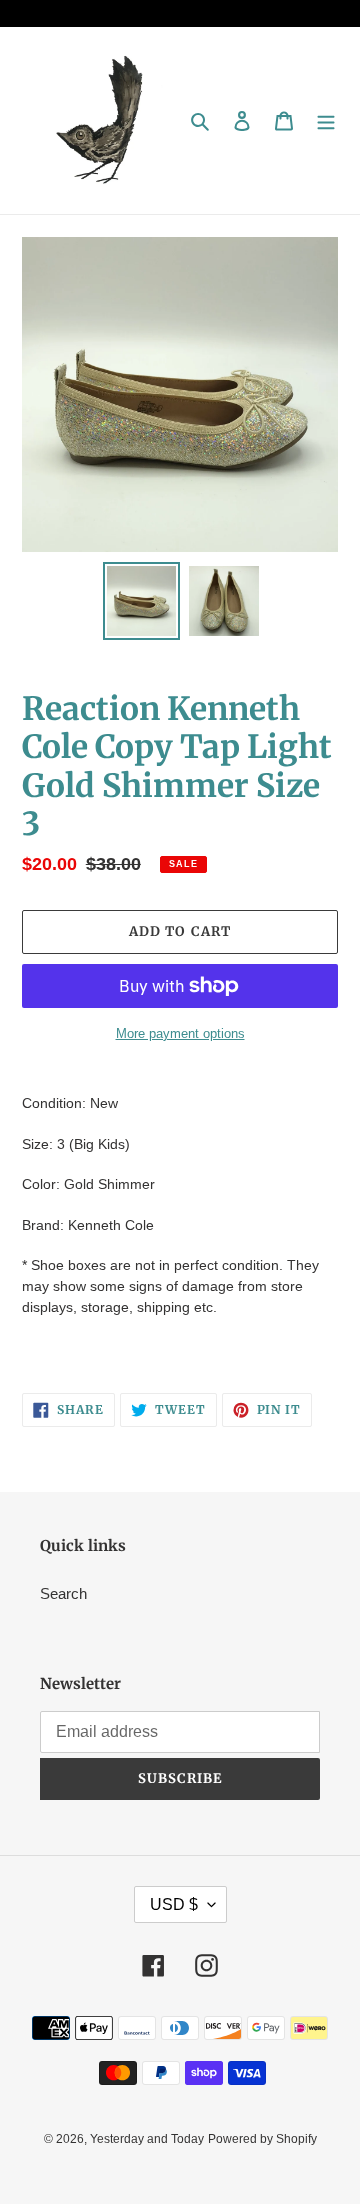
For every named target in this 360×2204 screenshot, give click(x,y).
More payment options (180, 1033)
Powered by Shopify (262, 2139)
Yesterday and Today (147, 2139)
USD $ (174, 1904)
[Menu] (326, 120)
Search (63, 1593)
